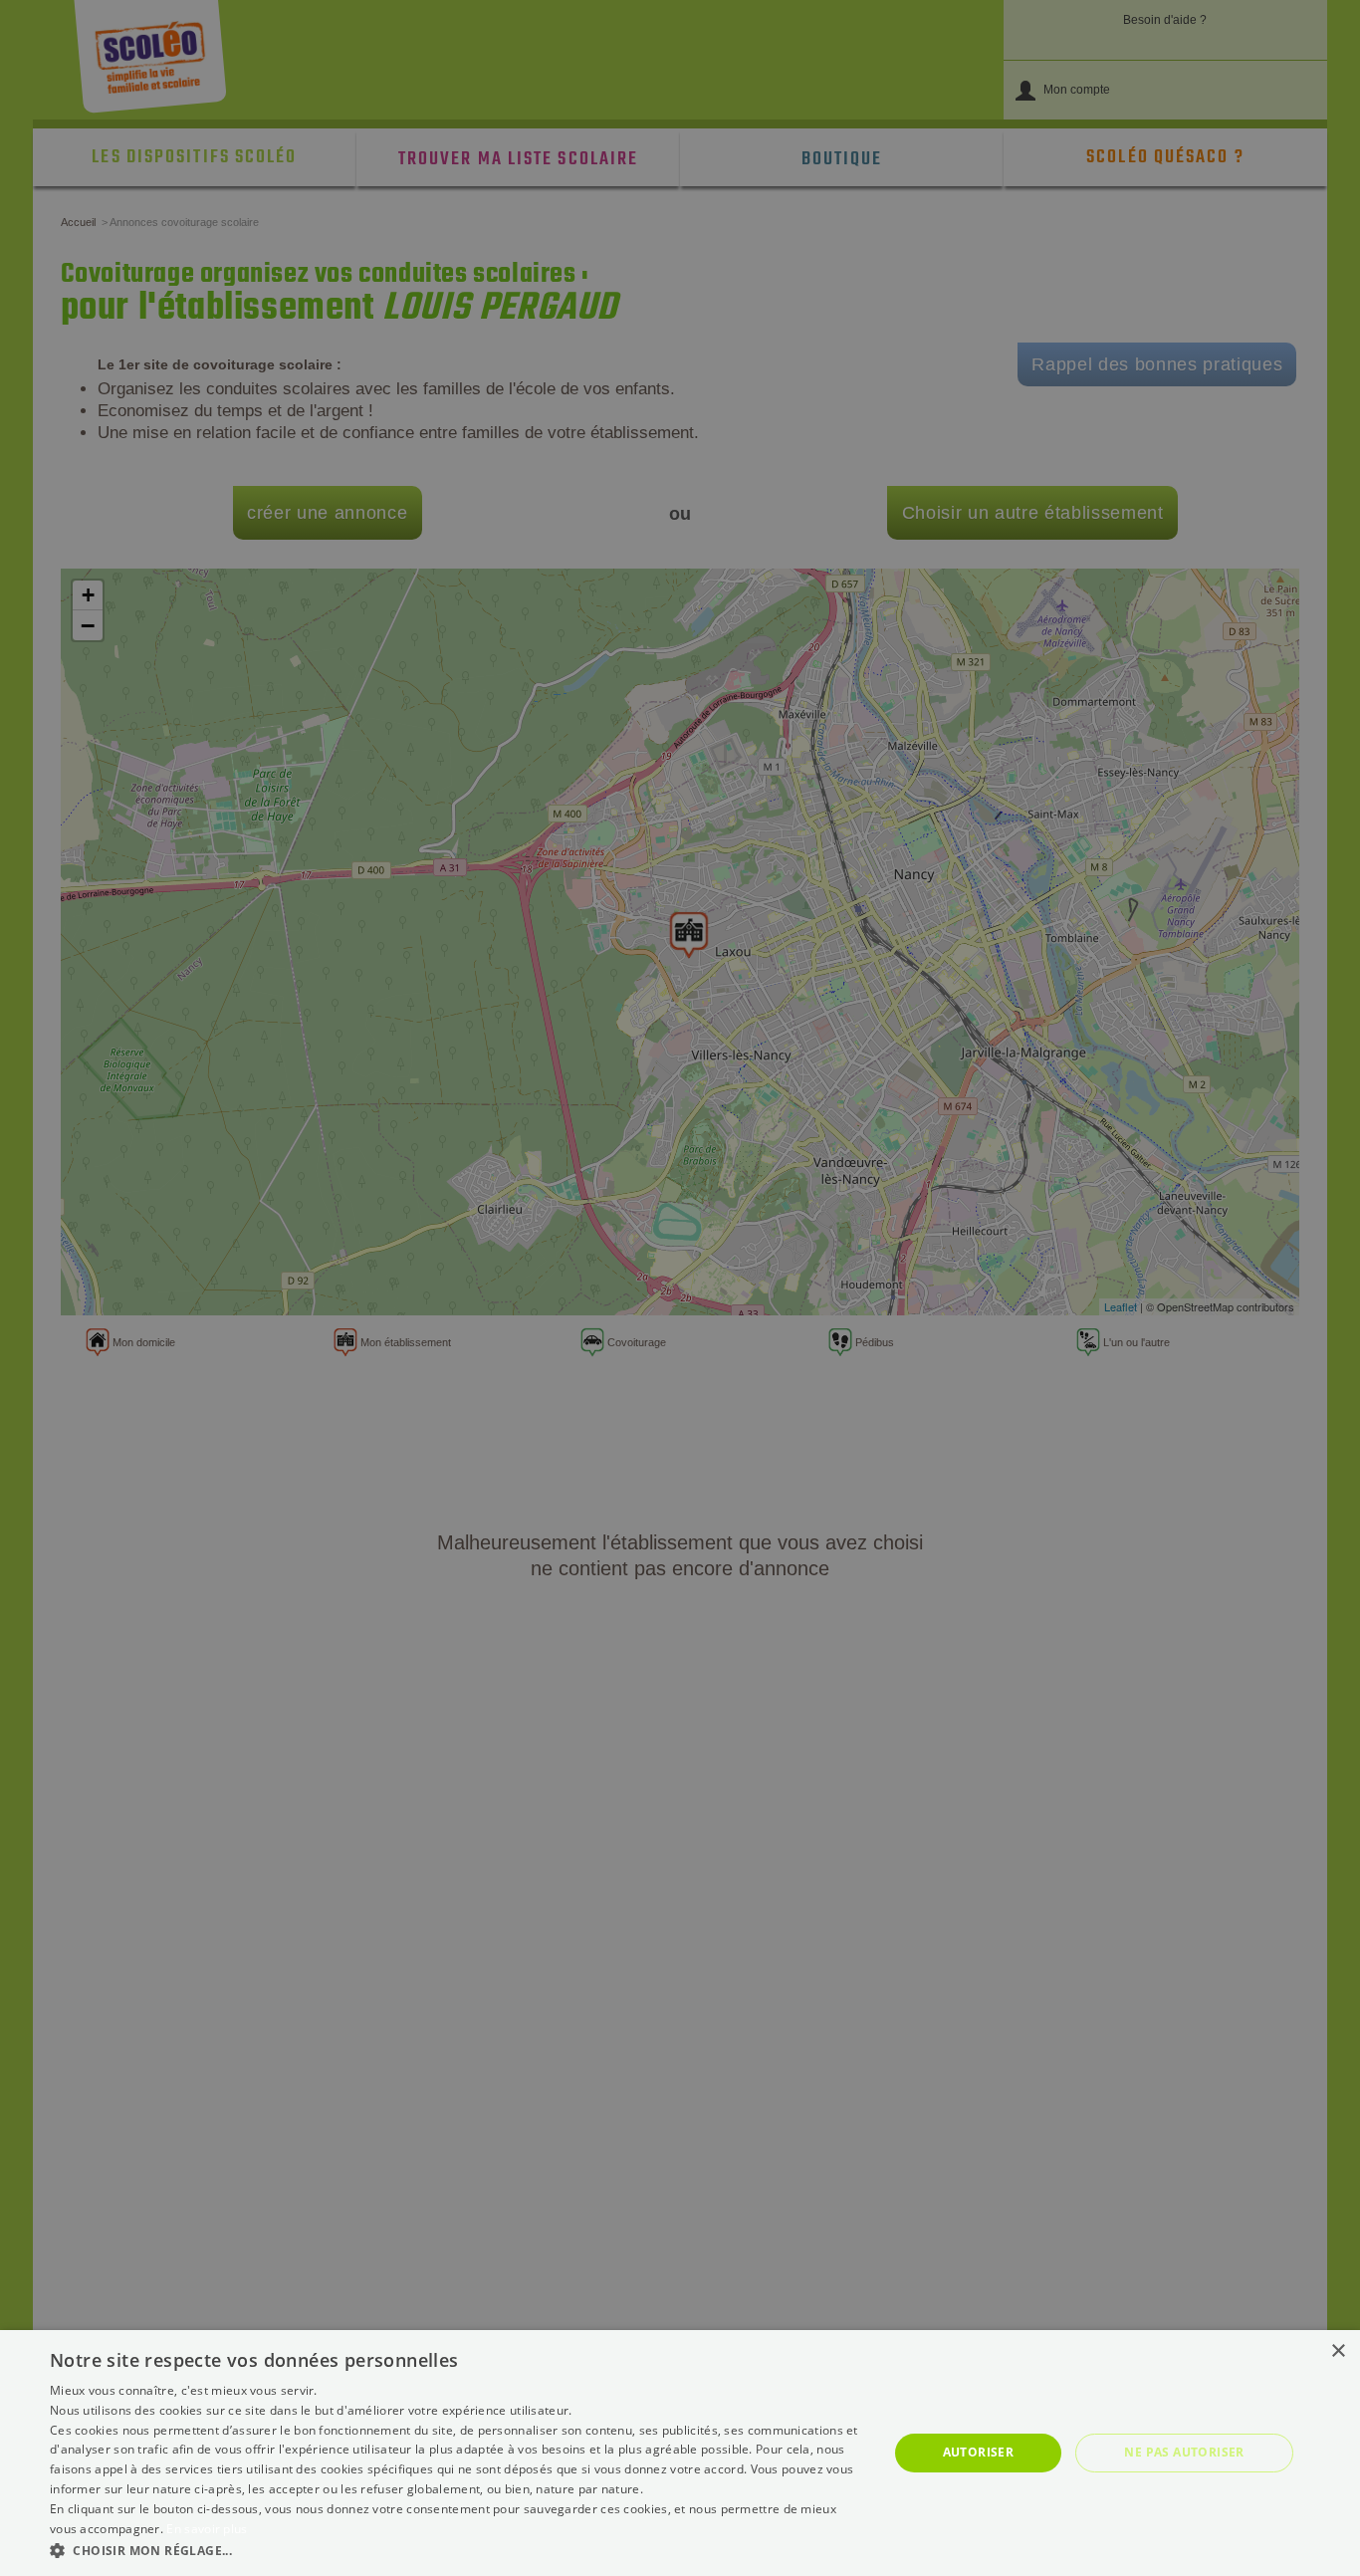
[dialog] (680, 2453)
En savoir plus (207, 2529)
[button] (456, 2550)
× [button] (1338, 2351)
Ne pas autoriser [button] (1184, 2452)
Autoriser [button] (979, 2452)
